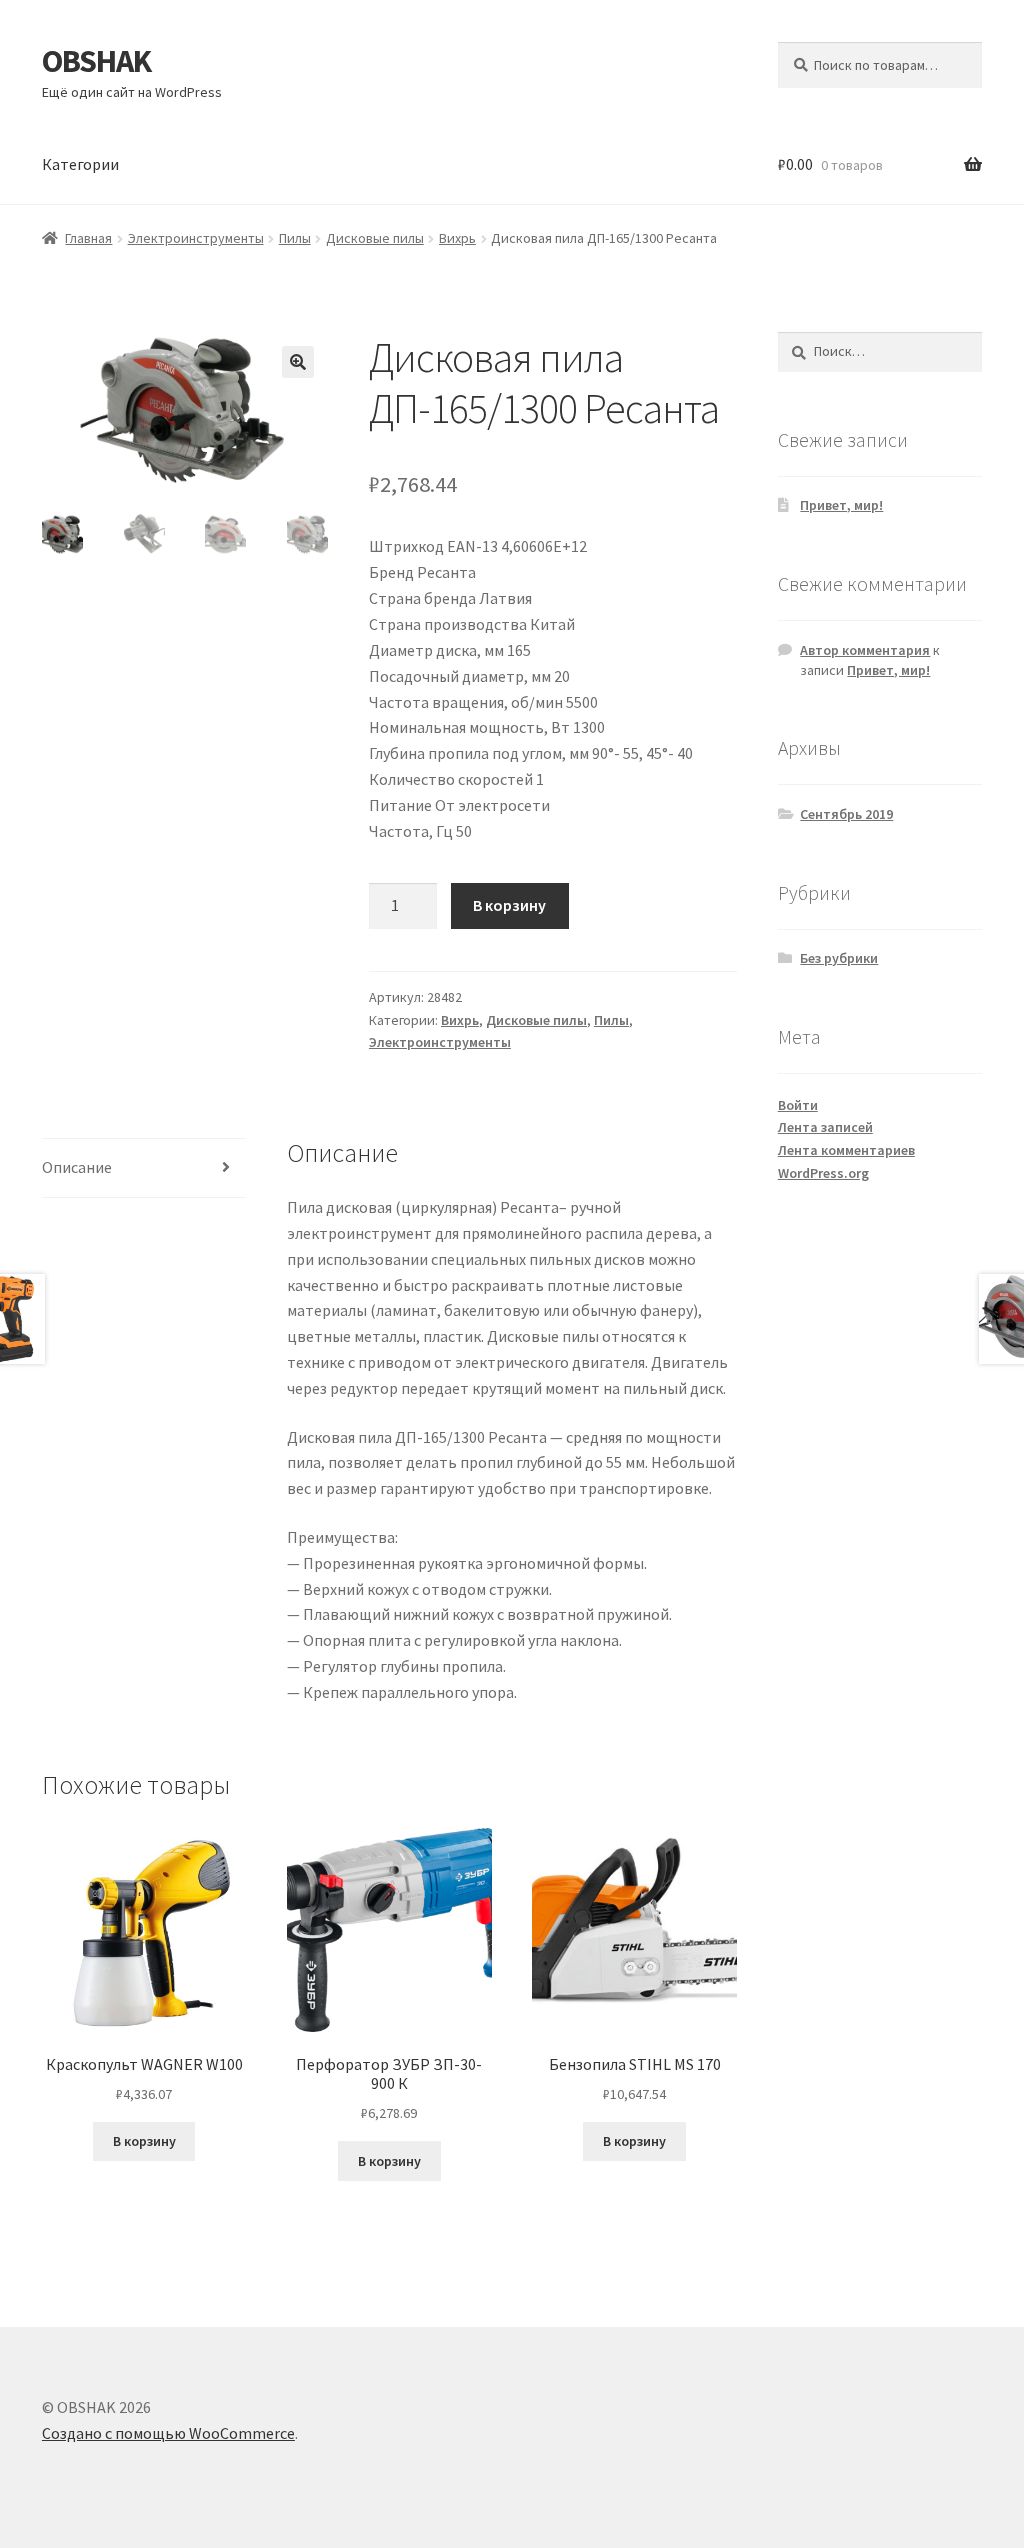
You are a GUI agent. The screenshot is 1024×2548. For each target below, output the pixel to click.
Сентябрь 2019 (846, 814)
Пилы (295, 238)
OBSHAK (96, 61)
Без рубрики (839, 958)
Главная (88, 238)
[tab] (144, 1168)
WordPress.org (823, 1173)
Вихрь (457, 238)
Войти (798, 1105)
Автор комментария (865, 650)
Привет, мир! (841, 505)
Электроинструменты (196, 238)
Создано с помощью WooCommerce (168, 2433)
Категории (80, 164)
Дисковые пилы (375, 238)
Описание (77, 1167)
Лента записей (825, 1127)
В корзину (509, 905)
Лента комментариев (846, 1150)
